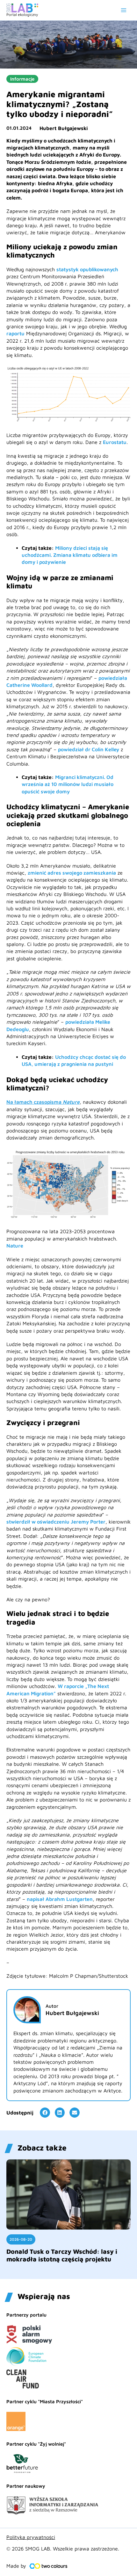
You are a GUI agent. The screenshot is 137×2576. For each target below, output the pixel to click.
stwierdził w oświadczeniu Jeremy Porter (56, 1522)
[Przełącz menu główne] (124, 10)
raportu (15, 333)
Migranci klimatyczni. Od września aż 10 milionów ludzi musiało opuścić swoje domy (68, 784)
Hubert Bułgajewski (64, 128)
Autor (52, 2006)
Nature (15, 1246)
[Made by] (48, 2566)
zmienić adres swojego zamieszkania (72, 873)
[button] (45, 2113)
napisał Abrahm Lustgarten (60, 1899)
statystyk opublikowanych (87, 269)
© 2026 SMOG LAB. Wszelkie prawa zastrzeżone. (63, 2549)
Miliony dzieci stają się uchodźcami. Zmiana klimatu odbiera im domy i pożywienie (70, 555)
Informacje (22, 79)
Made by (16, 2566)
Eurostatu (115, 442)
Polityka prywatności (31, 2537)
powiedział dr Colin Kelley (89, 749)
